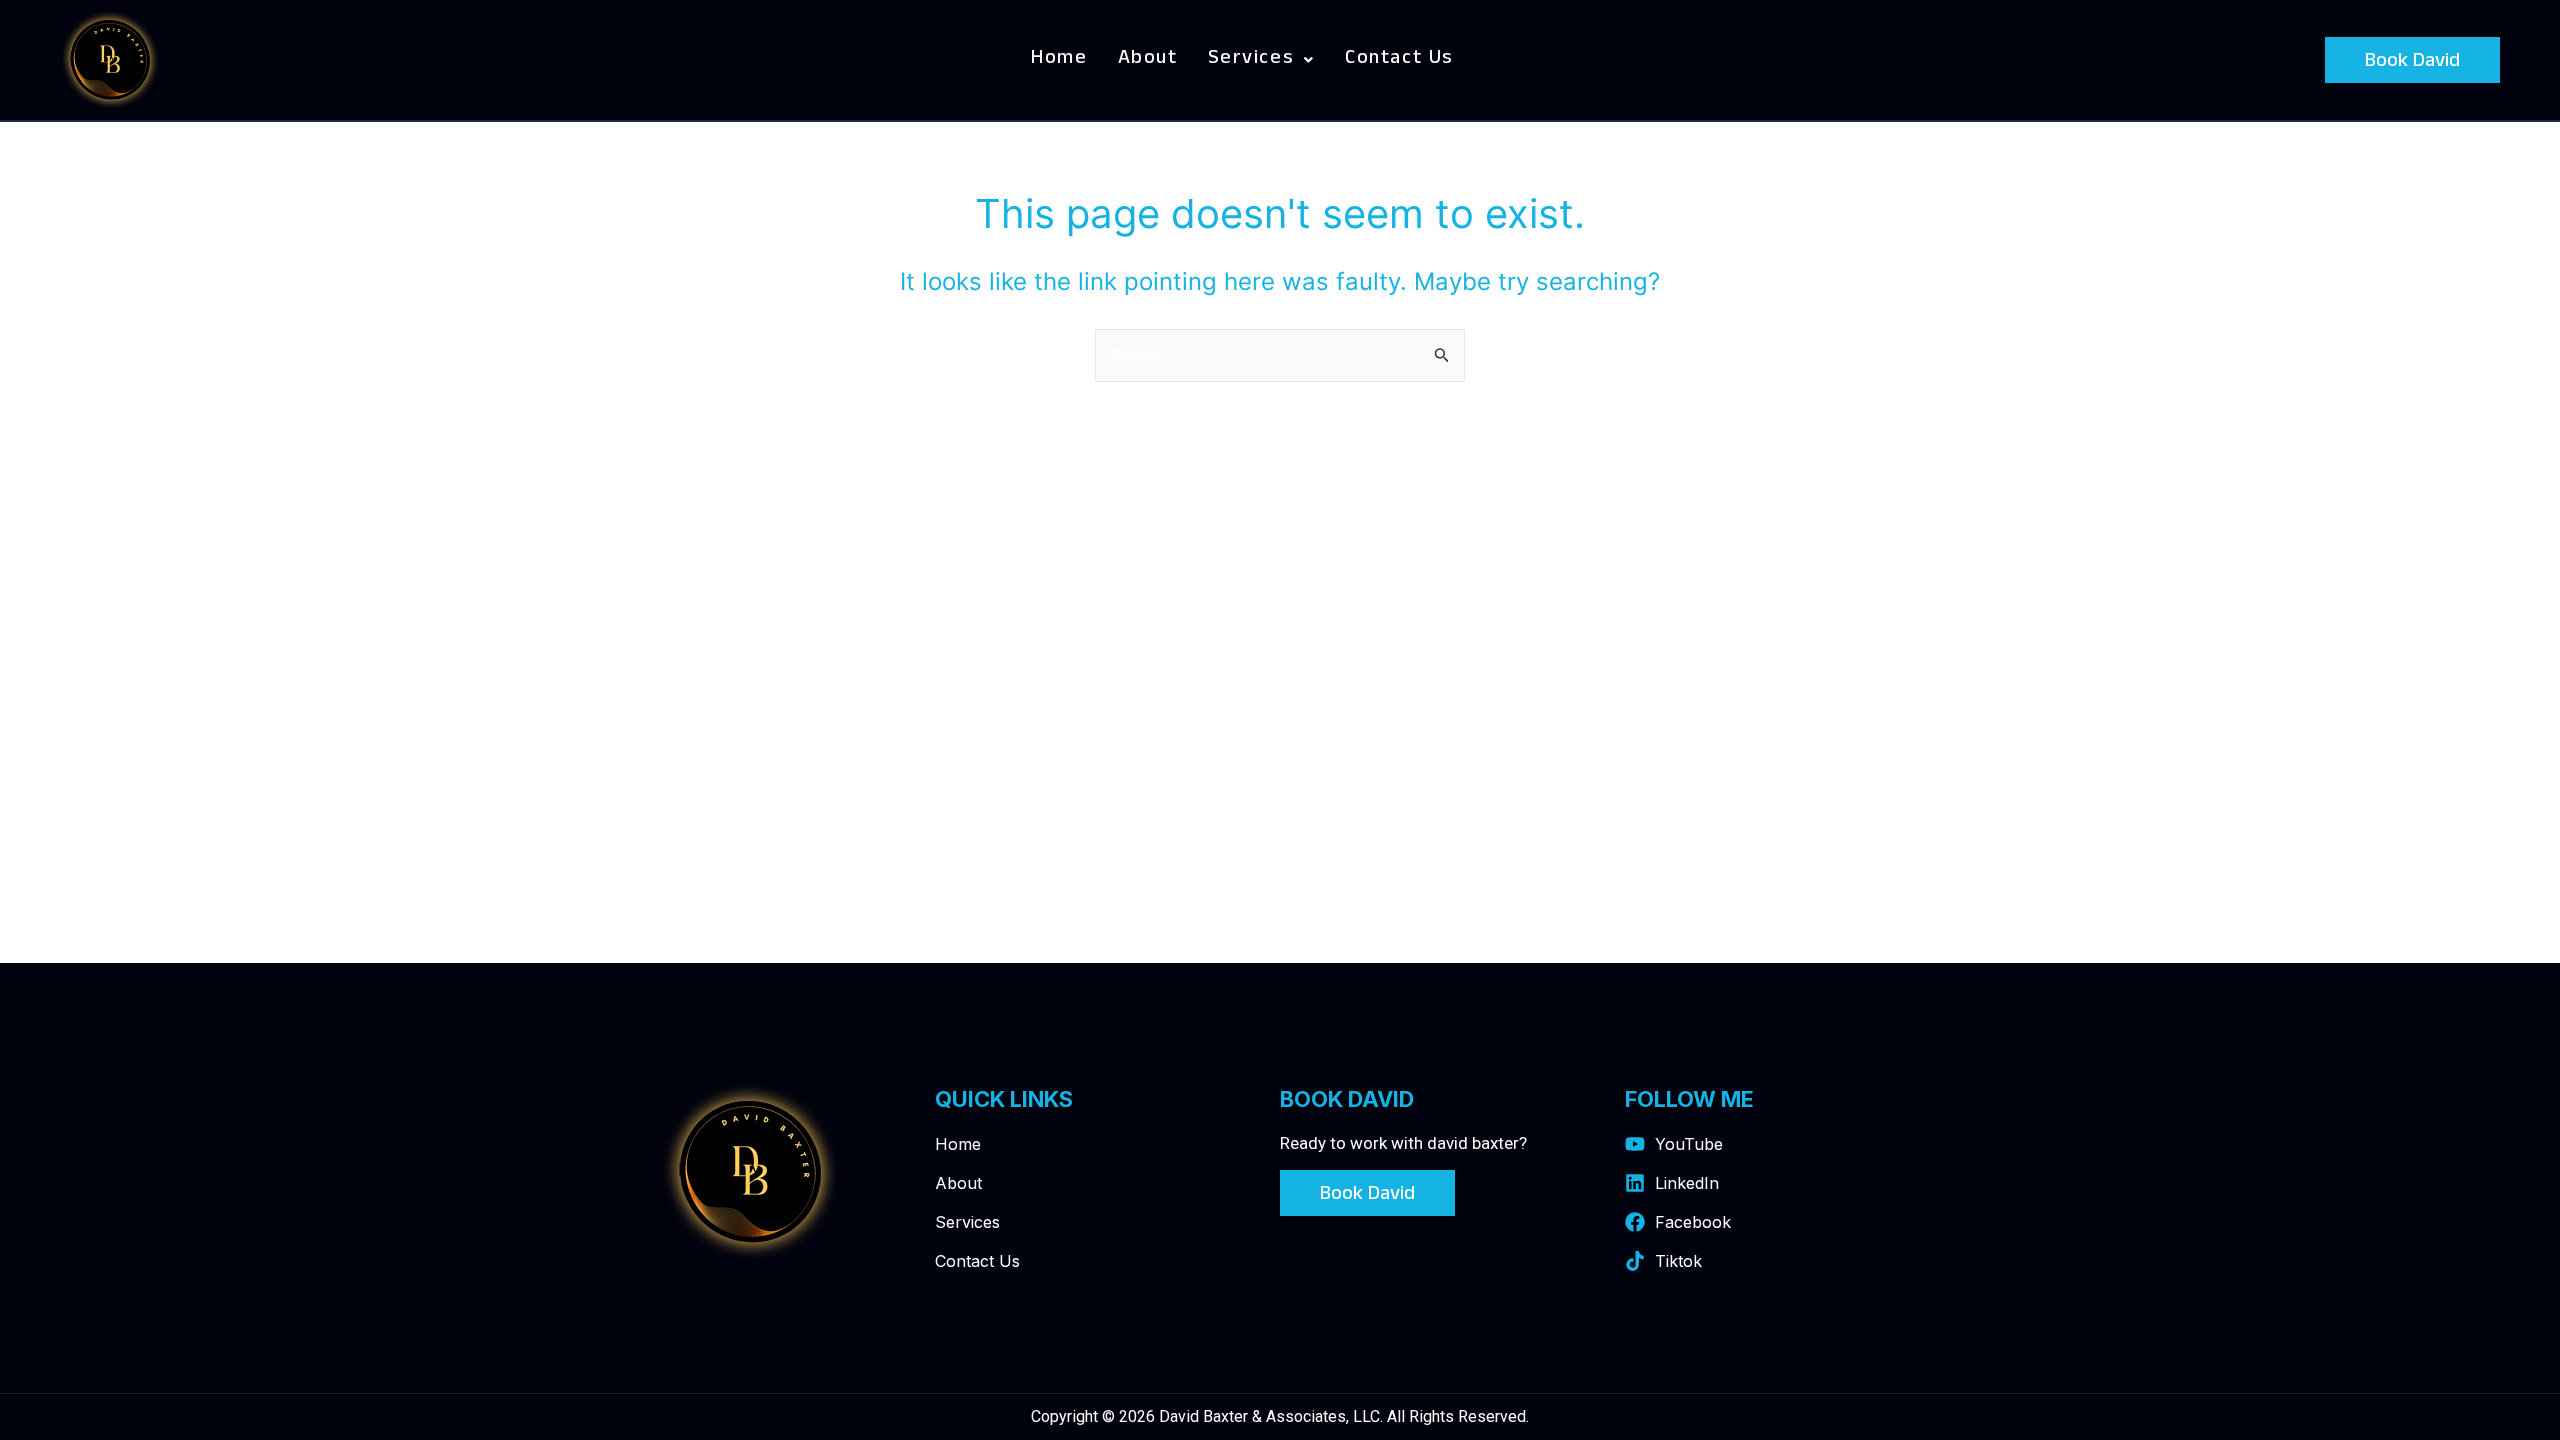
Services (1251, 59)
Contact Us (1399, 59)
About (1148, 59)
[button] (1261, 60)
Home (1059, 59)
